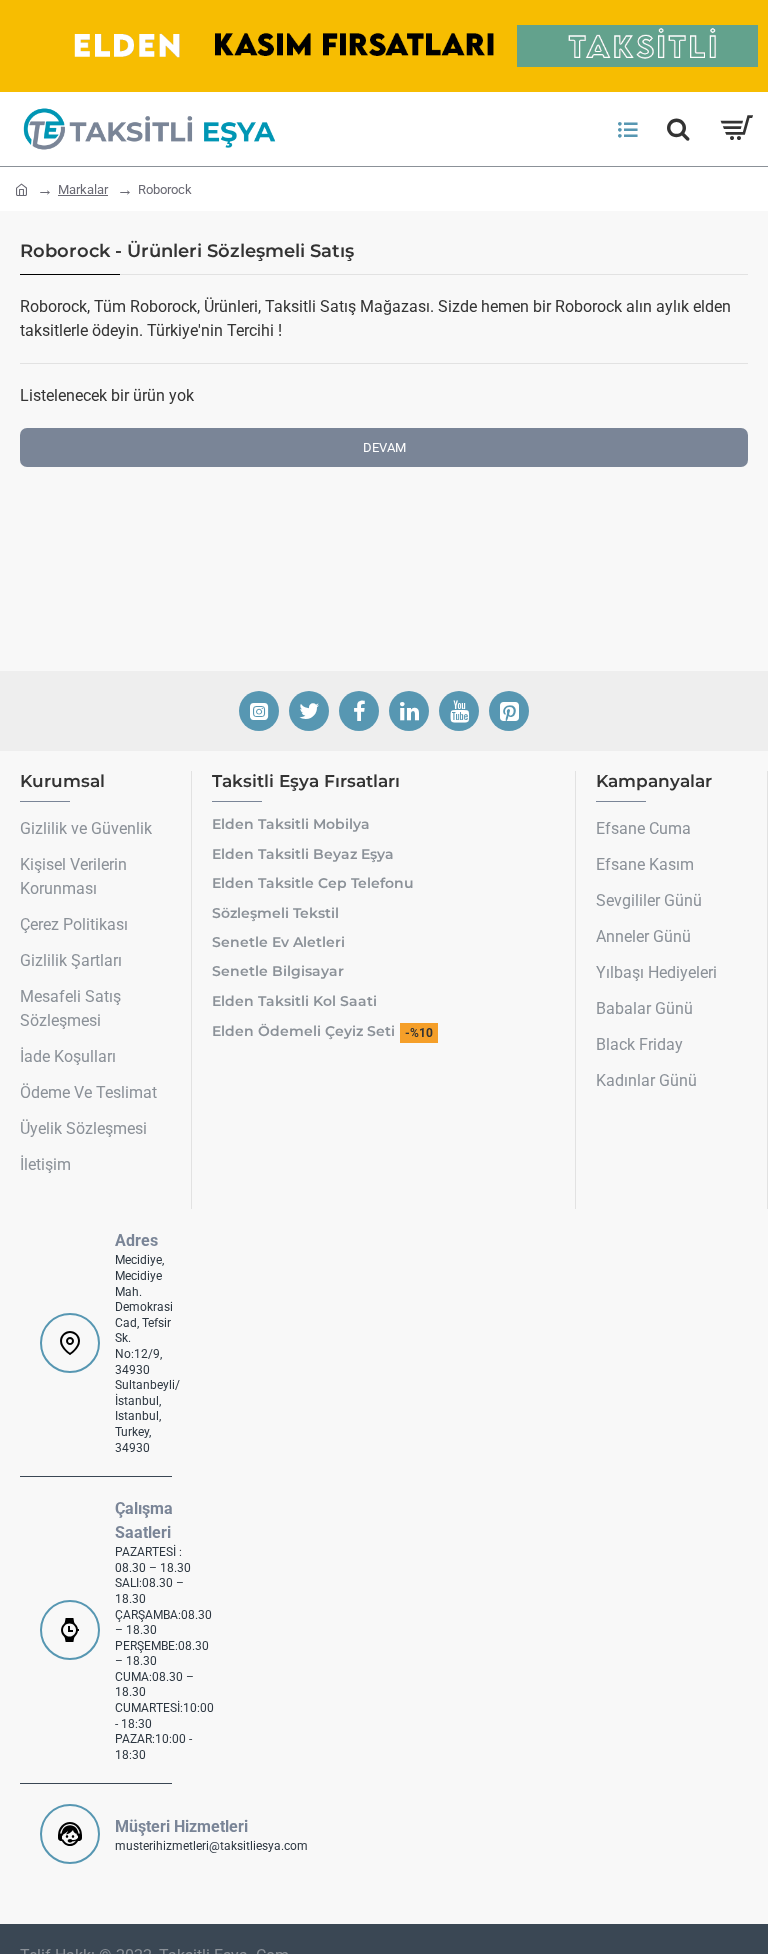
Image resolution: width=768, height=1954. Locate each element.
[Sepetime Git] (735, 129)
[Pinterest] (509, 711)
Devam (384, 447)
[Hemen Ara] (678, 129)
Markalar (83, 189)
